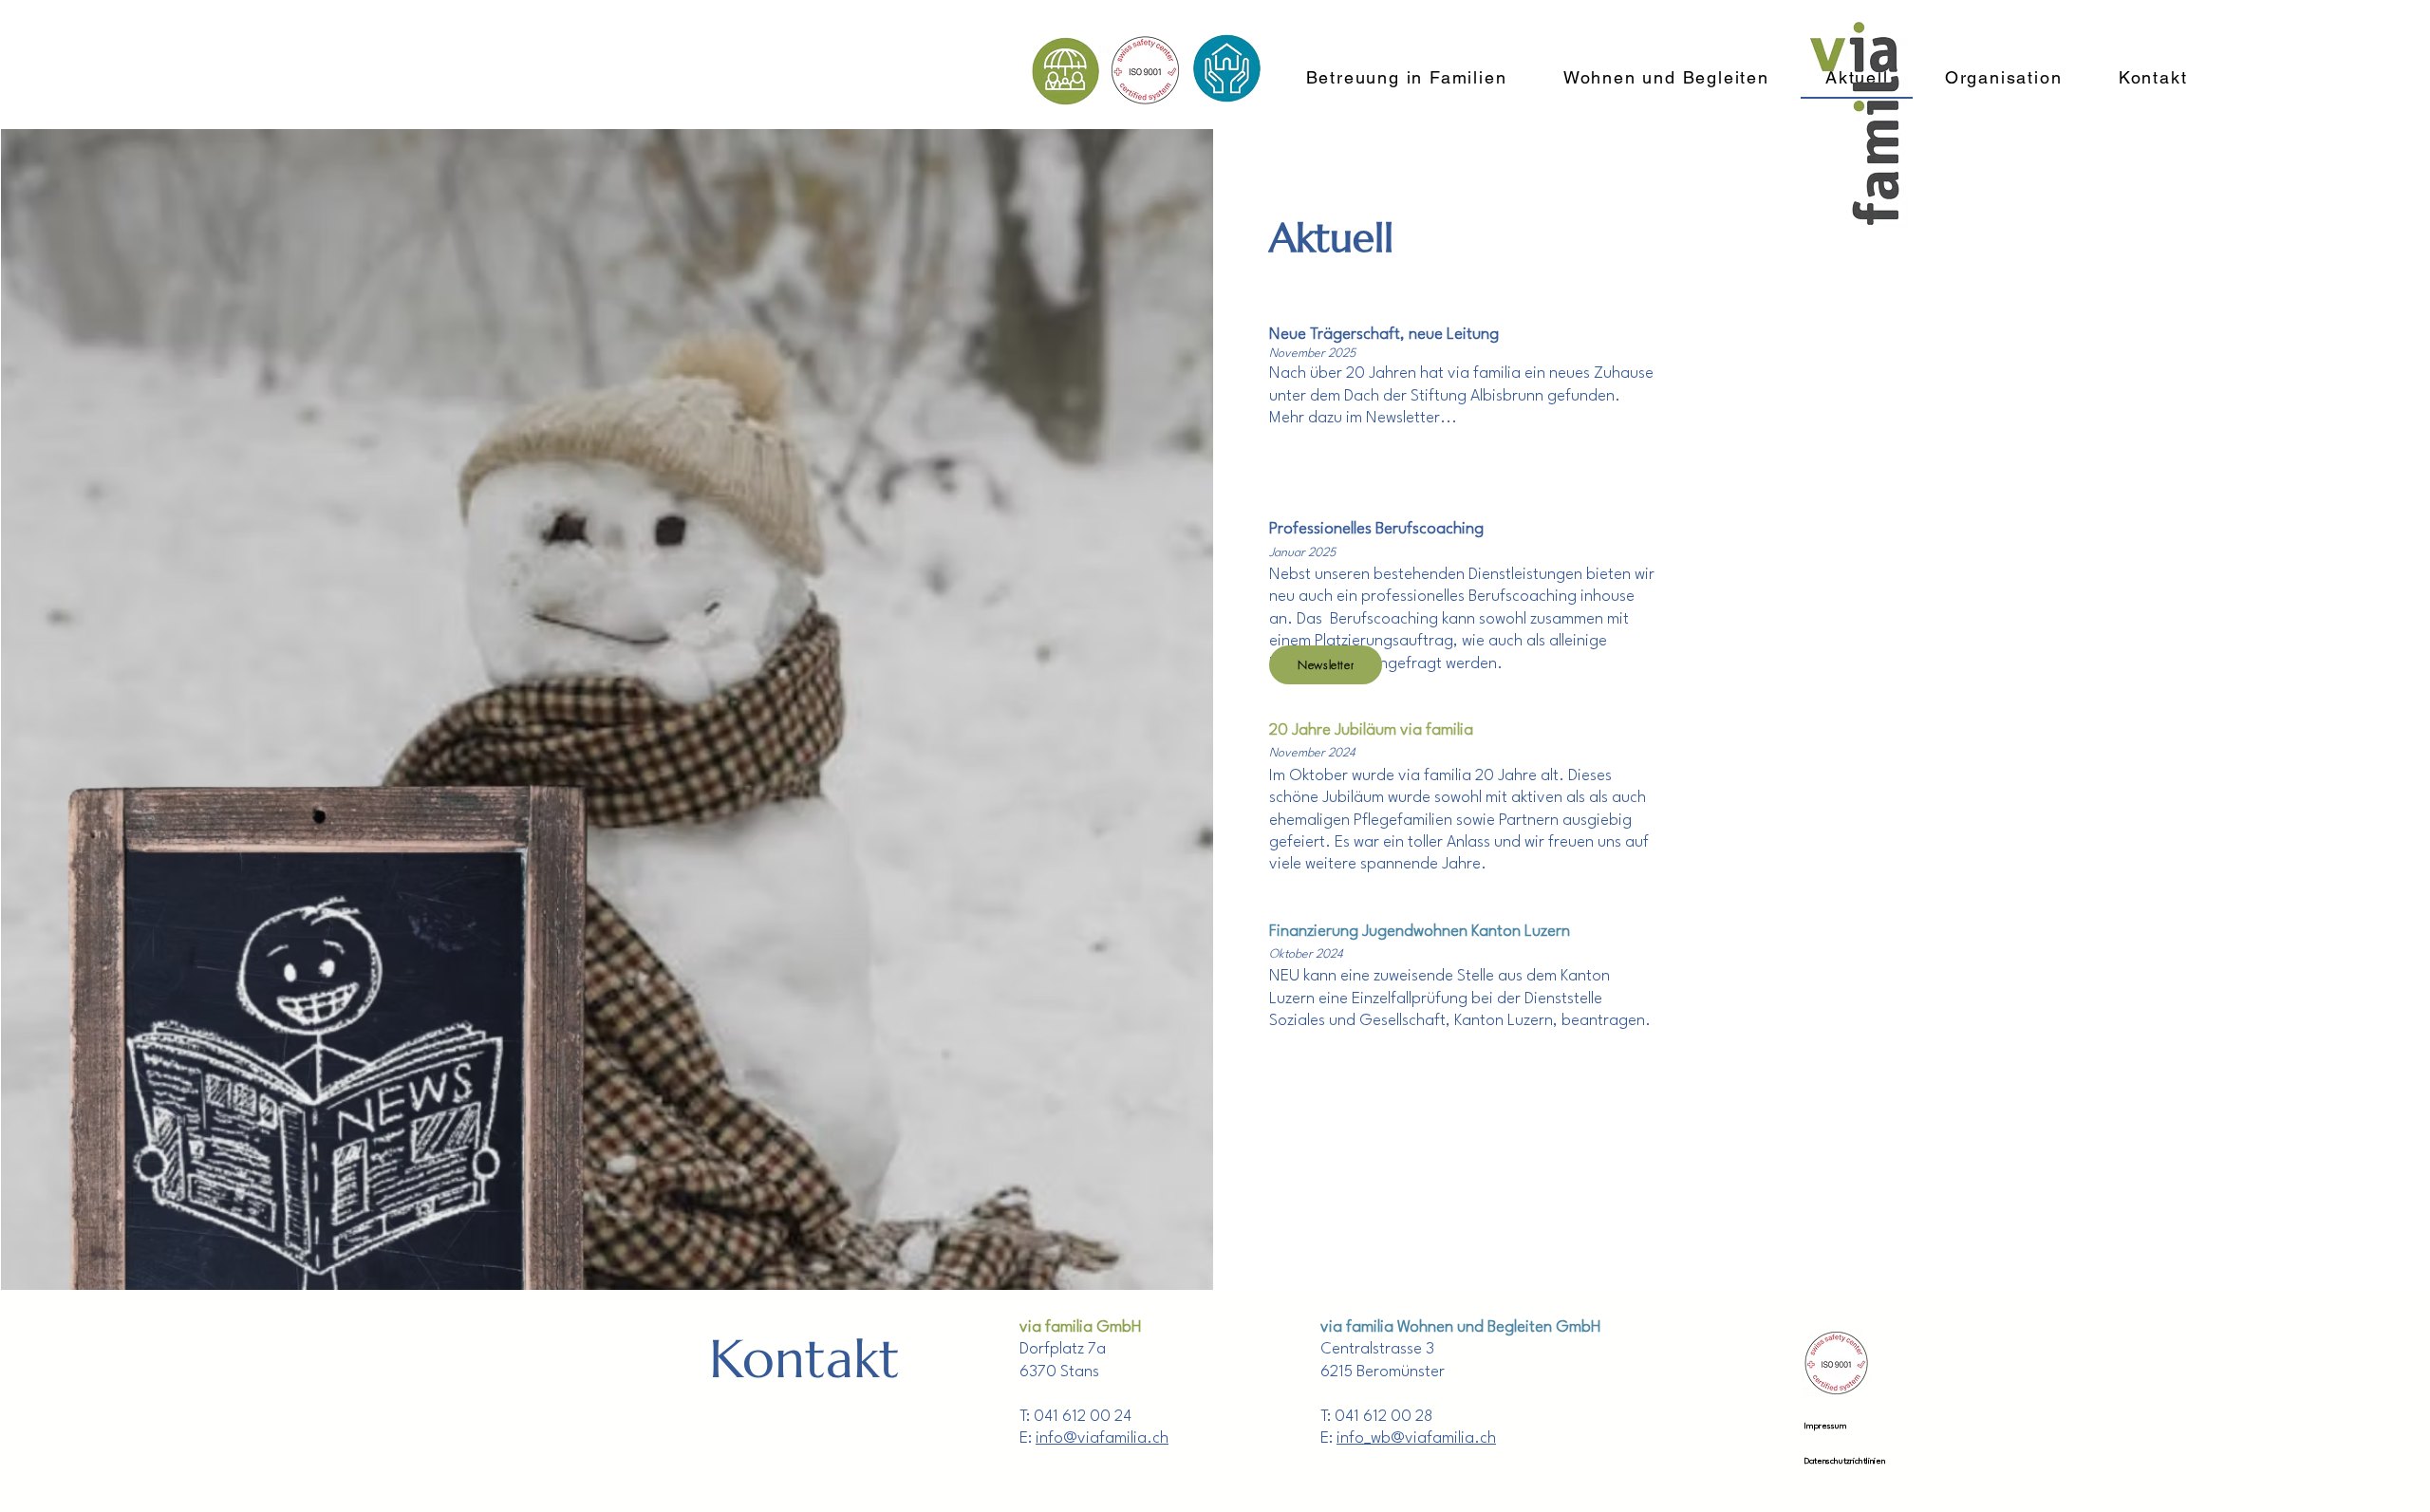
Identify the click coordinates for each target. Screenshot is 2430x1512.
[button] (1326, 665)
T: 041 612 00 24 (1075, 1417)
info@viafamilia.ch (1102, 1438)
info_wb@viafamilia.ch (1416, 1438)
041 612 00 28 (1383, 1417)
